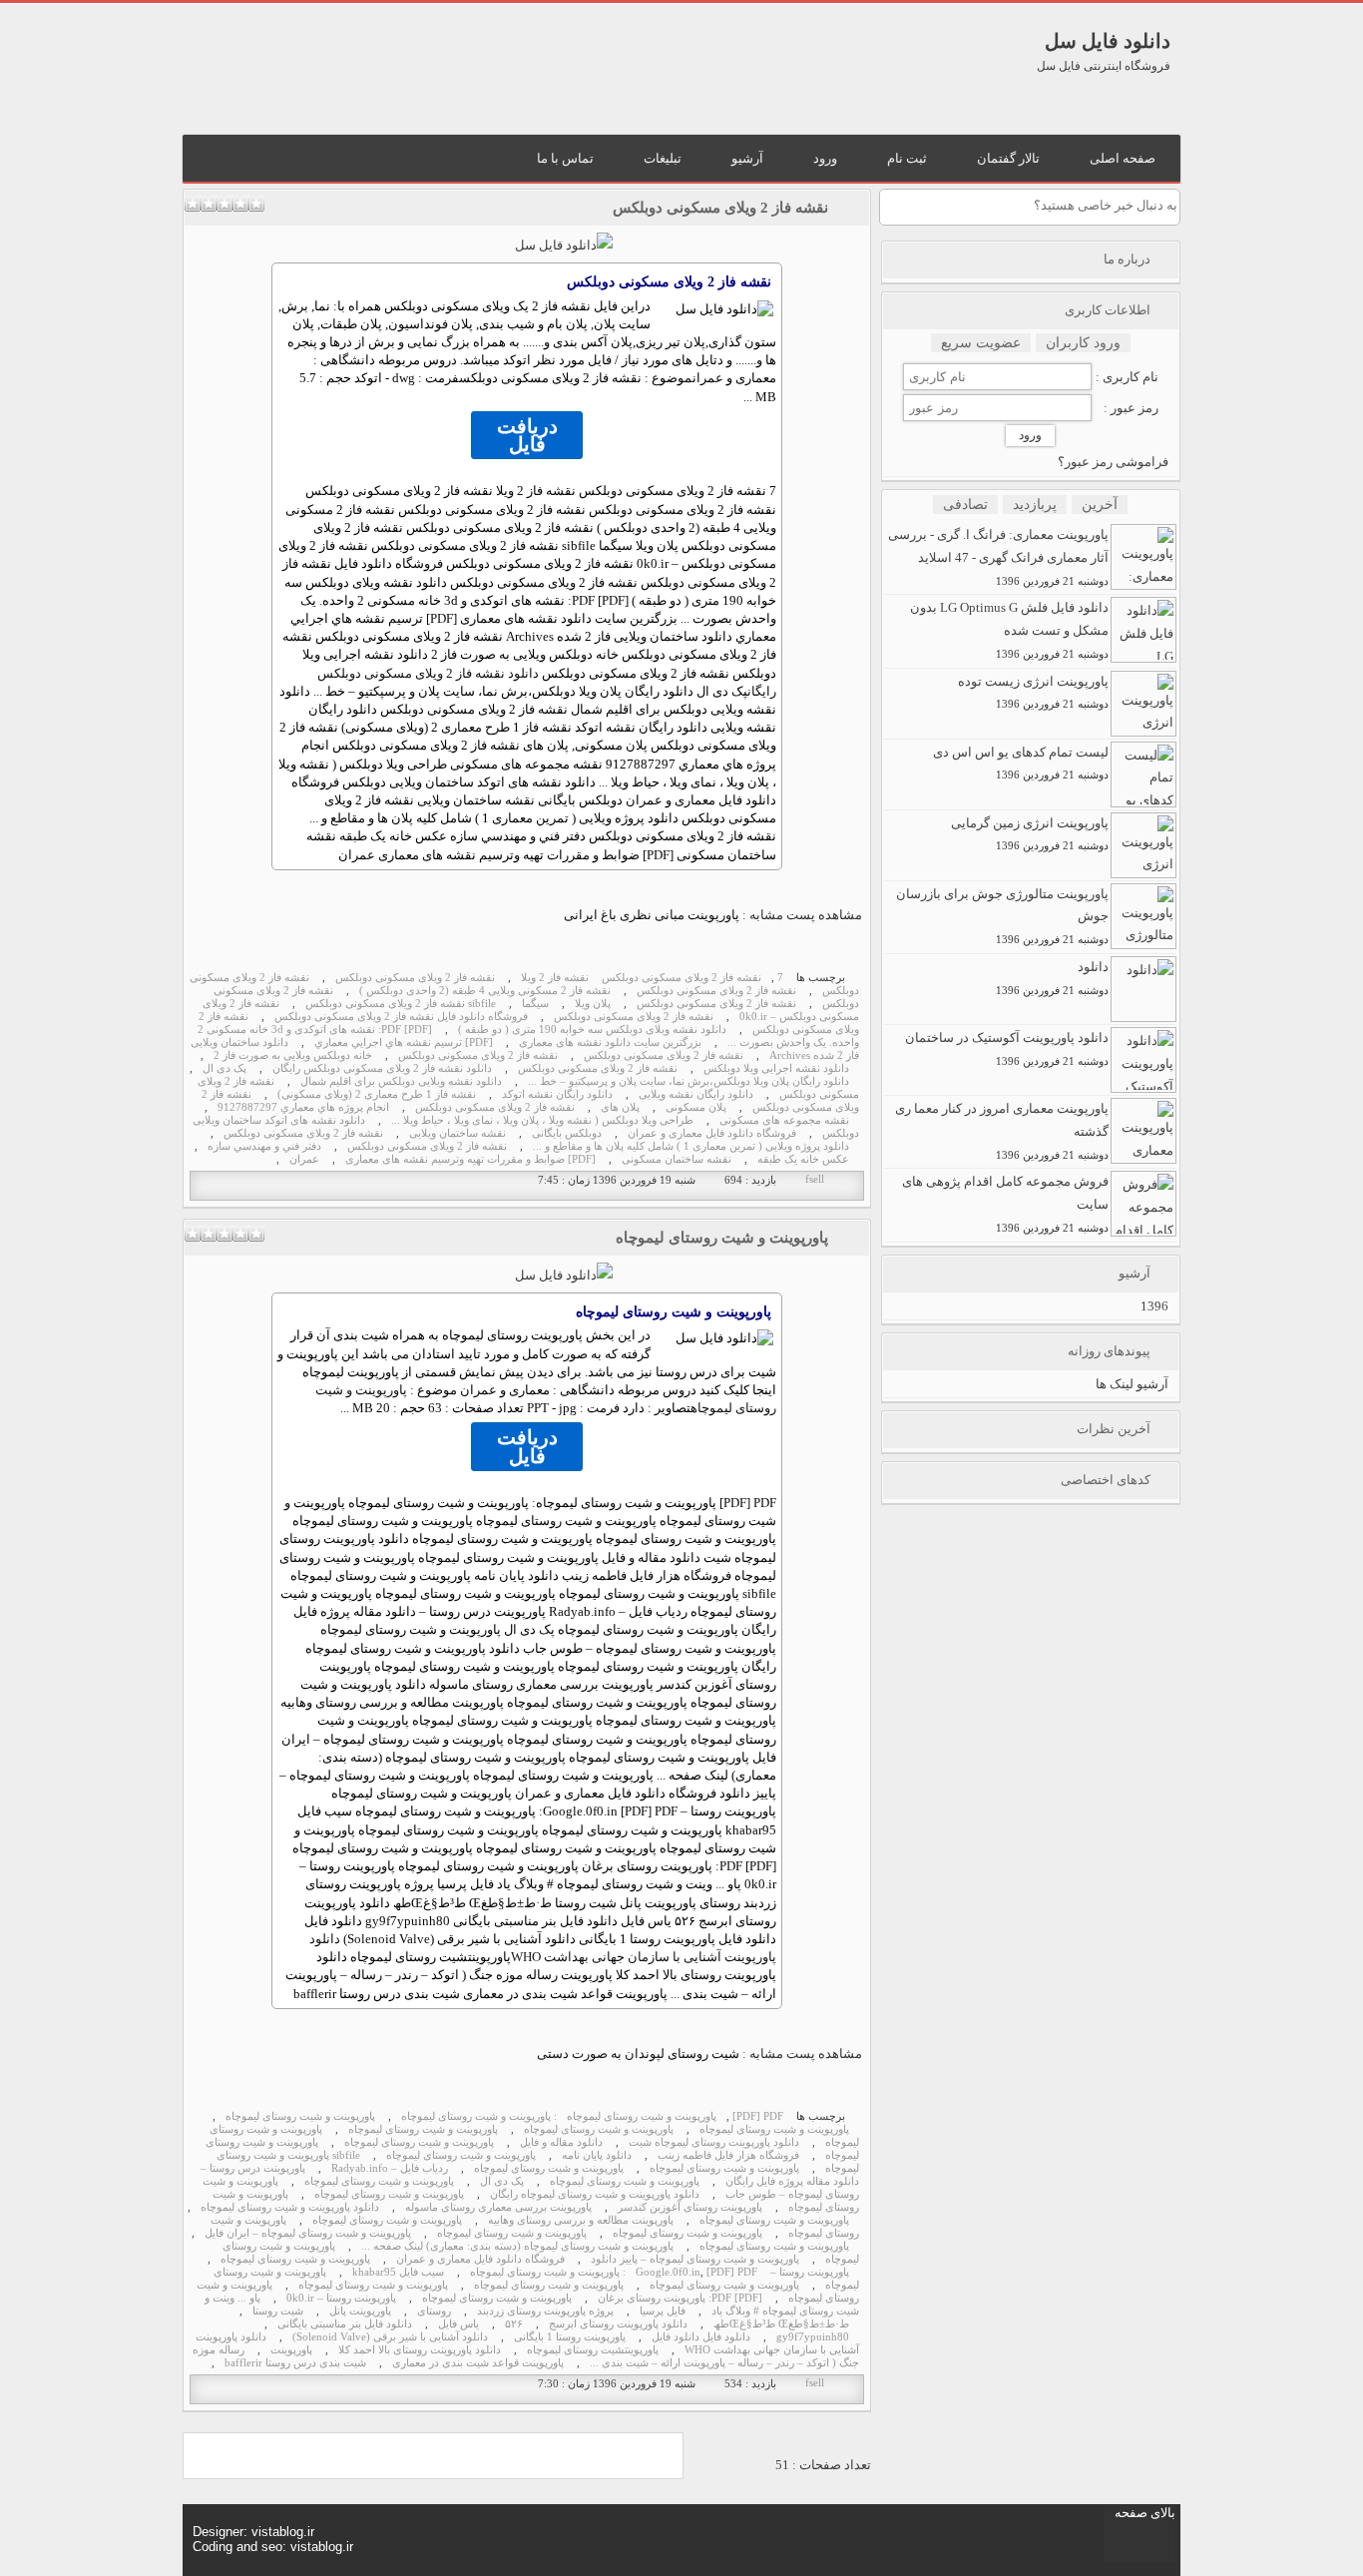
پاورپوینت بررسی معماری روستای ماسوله (498, 2207)
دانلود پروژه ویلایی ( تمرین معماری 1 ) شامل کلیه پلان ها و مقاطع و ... (691, 1146)
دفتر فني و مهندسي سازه (264, 1146)
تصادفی (965, 505)
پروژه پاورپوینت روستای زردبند (545, 2311)
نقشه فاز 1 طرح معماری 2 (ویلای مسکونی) (377, 1094)
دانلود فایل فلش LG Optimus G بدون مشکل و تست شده (1009, 630)
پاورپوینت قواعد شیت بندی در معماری (478, 2363)
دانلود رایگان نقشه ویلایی (696, 1094)
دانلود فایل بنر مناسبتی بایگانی (345, 2324)
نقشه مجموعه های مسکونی (784, 1120)
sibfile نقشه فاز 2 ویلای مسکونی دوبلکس (401, 1004)
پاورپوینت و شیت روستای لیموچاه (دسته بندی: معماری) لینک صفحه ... (517, 2246)
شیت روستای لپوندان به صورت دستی (638, 2054)
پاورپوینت (291, 2350)
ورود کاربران (1083, 343)
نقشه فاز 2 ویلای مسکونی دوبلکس (720, 208)
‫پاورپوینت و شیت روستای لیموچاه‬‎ (642, 2116)
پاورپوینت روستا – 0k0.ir (341, 2298)
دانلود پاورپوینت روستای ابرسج (618, 2324)
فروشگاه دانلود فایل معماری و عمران (712, 1133)
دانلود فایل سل (1108, 41)
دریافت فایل (527, 435)
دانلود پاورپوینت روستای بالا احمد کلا (420, 2350)
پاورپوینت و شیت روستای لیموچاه (722, 1238)
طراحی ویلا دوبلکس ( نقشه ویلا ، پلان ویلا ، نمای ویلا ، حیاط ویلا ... (542, 1120)
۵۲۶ (514, 2324)
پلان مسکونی (696, 1107)
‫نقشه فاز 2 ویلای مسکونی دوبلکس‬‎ (681, 978)
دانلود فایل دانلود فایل (701, 2337)
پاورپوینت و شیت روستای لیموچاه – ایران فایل (308, 2233)
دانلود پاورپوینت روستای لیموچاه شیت (714, 2142)
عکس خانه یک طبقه (803, 1159)
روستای (434, 2311)
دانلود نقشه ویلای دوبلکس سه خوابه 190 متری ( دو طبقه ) (592, 1030)
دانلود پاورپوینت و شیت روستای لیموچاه (290, 2207)
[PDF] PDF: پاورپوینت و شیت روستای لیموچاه (614, 2272)
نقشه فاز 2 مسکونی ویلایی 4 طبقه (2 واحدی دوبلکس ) (485, 991)
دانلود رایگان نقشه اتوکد (557, 1094)
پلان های (620, 1107)
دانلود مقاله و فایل (561, 2142)
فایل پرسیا (663, 2311)
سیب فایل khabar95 (398, 2272)
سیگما (535, 1004)
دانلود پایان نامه (597, 2155)
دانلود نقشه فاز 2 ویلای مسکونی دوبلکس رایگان (382, 1068)
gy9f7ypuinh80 (813, 2337)
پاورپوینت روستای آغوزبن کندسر (690, 2207)
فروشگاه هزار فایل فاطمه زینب (728, 2155)
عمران (304, 1159)
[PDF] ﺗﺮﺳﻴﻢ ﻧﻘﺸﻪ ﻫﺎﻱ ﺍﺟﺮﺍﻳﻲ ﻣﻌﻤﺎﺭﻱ (404, 1042)
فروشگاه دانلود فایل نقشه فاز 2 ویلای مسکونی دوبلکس (401, 1017)
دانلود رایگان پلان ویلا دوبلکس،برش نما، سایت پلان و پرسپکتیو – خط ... (688, 1081)
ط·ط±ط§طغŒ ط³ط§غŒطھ (781, 2324)
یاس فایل (458, 2324)
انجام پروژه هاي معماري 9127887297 (303, 1107)
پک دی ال (225, 1068)
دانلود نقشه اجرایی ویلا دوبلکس (776, 1068)
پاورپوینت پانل (360, 2311)
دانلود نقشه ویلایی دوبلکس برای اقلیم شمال (401, 1081)
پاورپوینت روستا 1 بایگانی (570, 2337)
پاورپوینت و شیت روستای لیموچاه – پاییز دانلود (695, 2259)
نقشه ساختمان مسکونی (677, 1159)
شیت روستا (278, 2311)
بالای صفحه (1145, 2513)
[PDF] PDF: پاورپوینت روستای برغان (680, 2298)
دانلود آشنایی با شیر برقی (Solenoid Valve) (390, 2337)
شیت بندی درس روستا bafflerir (295, 2363)
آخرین (1100, 505)
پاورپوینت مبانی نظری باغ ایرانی (652, 915)
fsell (815, 1179)
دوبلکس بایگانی (567, 1133)
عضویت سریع (981, 343)
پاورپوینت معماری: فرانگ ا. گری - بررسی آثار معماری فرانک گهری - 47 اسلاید (998, 557)
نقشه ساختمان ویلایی (457, 1133)
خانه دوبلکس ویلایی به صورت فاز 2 (293, 1055)
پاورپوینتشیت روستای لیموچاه (593, 2350)
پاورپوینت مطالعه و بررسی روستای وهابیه (581, 2220)
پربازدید (1035, 505)
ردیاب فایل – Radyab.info (390, 2168)
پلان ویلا (593, 1004)
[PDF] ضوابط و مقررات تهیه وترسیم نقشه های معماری (470, 1159)
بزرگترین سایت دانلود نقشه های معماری (610, 1042)
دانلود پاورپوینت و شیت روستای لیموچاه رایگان (595, 2194)
